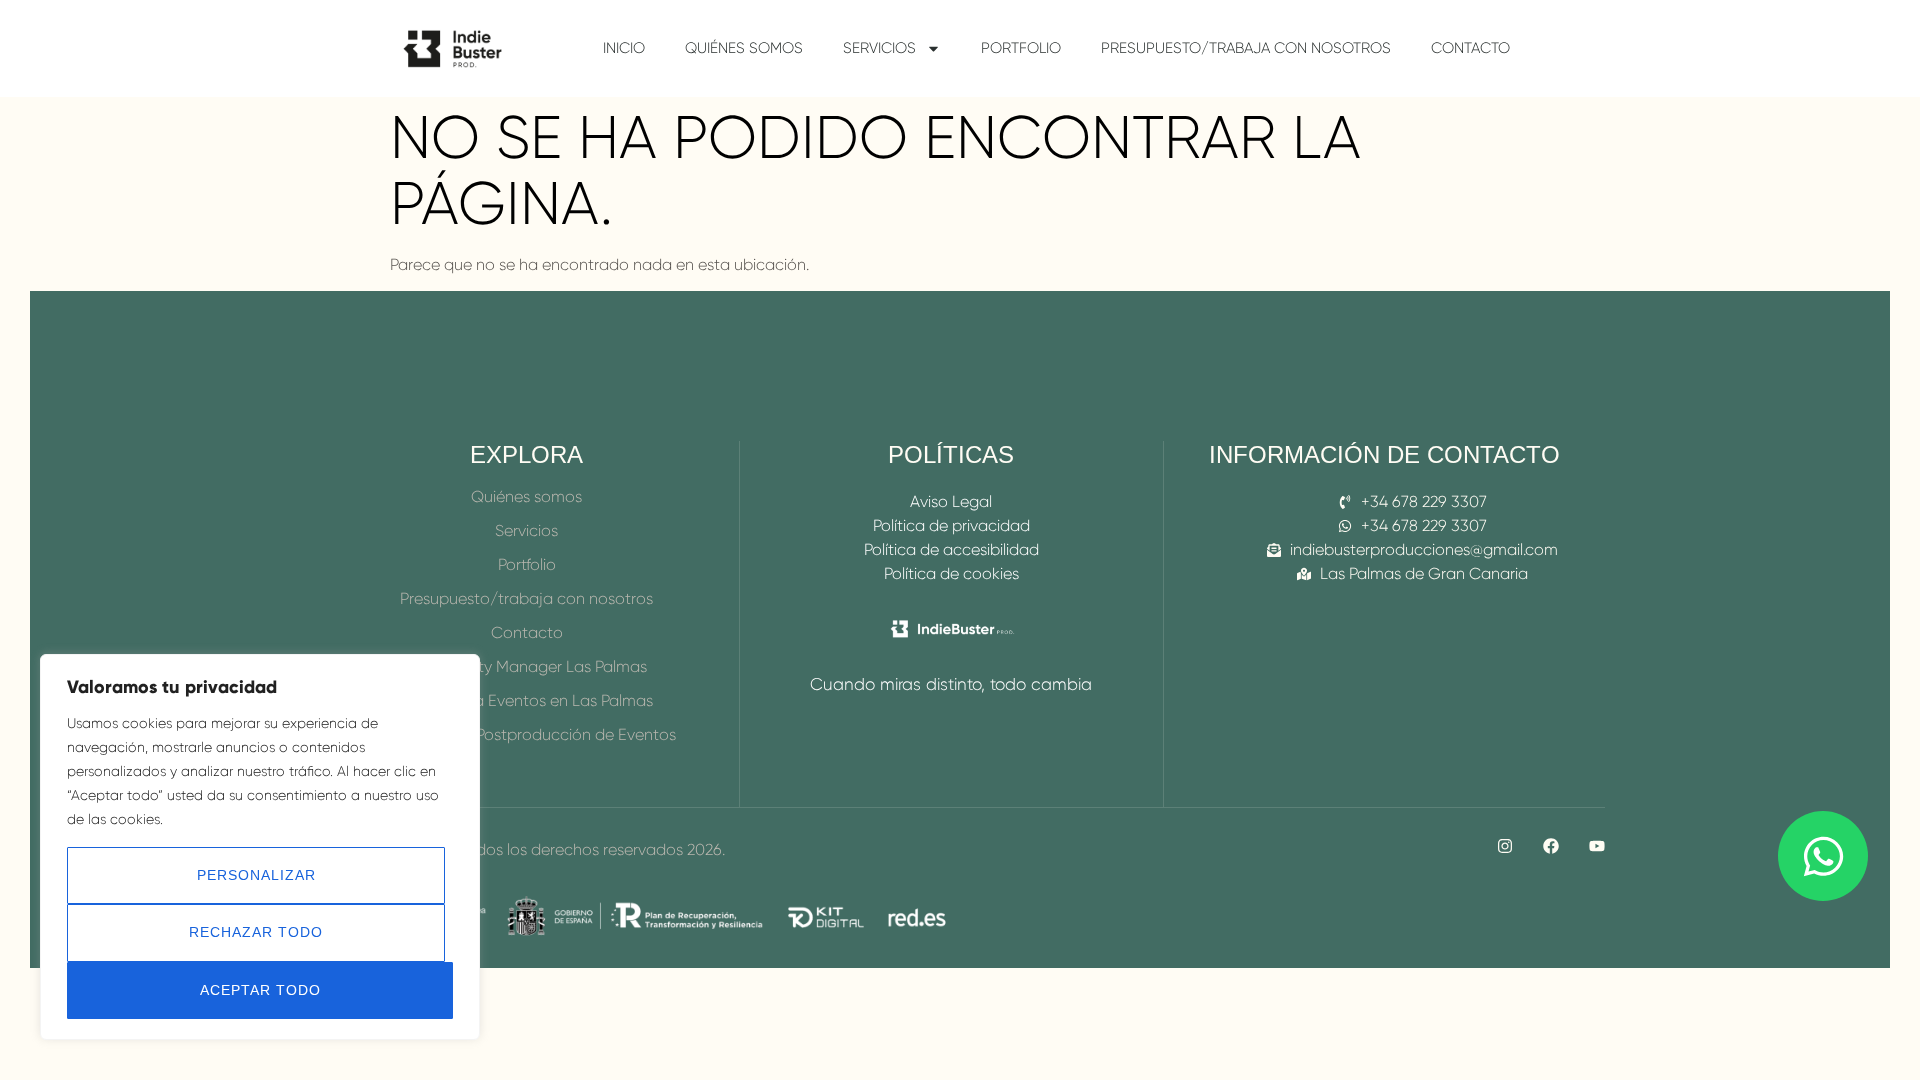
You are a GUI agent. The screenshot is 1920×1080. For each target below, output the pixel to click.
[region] (260, 847)
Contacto (1470, 48)
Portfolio (1021, 48)
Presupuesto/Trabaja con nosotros (1246, 48)
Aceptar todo (260, 990)
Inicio (624, 48)
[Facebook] (1551, 846)
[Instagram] (1505, 846)
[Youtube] (1597, 846)
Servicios (879, 48)
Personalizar (256, 875)
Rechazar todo (256, 932)
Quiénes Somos (744, 48)
